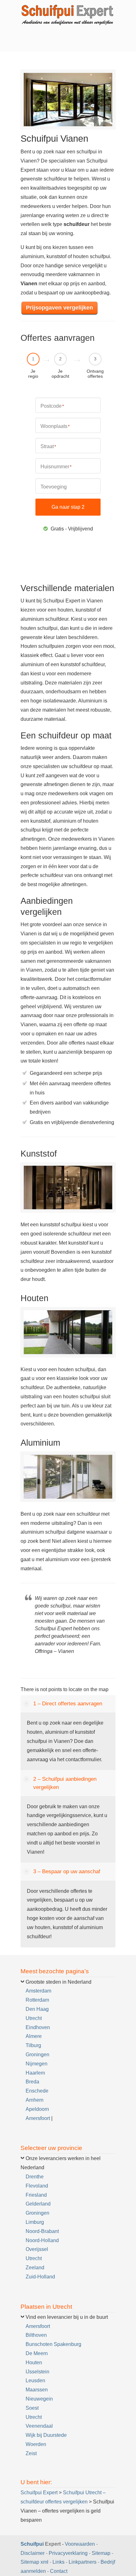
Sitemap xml (34, 2562)
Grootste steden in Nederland (59, 1982)
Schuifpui (32, 2544)
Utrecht (34, 2018)
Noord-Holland (42, 2240)
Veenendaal (39, 2426)
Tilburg (33, 2045)
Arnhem (34, 2100)
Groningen (37, 2055)
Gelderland (38, 2204)
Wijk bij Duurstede (46, 2435)
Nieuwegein (39, 2399)
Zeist (31, 2453)
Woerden (36, 2444)
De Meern (37, 2353)
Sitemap (101, 2553)
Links (59, 2562)
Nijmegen (37, 2064)
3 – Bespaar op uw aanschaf (67, 1871)
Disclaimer (33, 2553)
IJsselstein (37, 2372)
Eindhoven (38, 2027)
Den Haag (37, 2009)
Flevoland (37, 2186)
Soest (32, 2408)
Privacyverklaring (68, 2553)
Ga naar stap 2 (68, 507)
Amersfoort (38, 2118)
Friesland (36, 2195)
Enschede (37, 2091)
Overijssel (37, 2249)
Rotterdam (37, 2000)
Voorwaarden (80, 2544)
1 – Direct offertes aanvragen (68, 1704)
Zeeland (35, 2268)
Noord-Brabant (42, 2231)
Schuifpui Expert (68, 14)
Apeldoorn (37, 2109)
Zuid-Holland (40, 2277)
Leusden (35, 2381)
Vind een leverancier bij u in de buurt (67, 2317)
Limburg (35, 2222)
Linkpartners (83, 2562)
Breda (32, 2082)
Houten (34, 2363)
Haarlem (35, 2073)
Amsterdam (38, 1991)
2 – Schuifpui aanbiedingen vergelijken (65, 1783)
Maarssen (37, 2390)
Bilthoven (36, 2335)
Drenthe (35, 2177)
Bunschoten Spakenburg (53, 2344)
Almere (34, 2036)
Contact (59, 2571)
